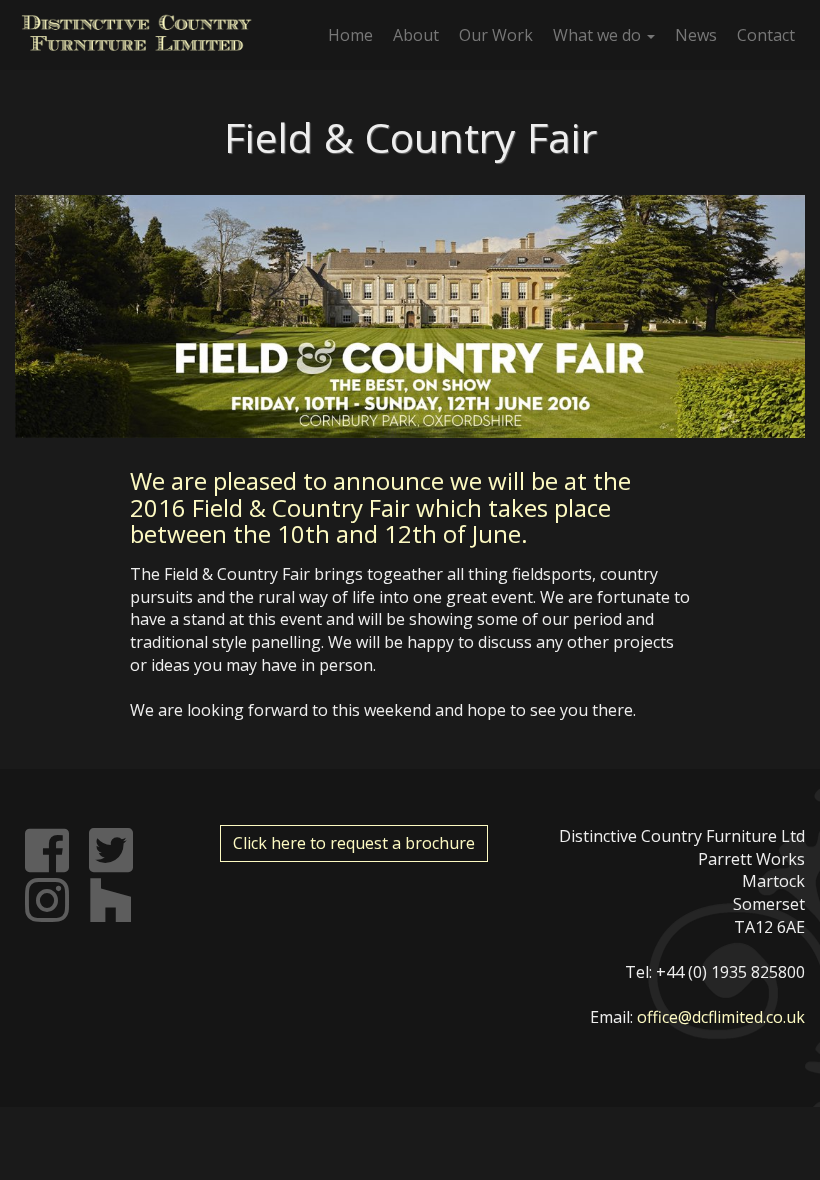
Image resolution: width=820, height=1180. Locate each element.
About (416, 35)
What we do (599, 35)
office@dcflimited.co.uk (721, 1017)
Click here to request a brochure (354, 843)
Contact (766, 35)
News (696, 35)
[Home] (136, 33)
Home (350, 35)
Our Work (496, 35)
